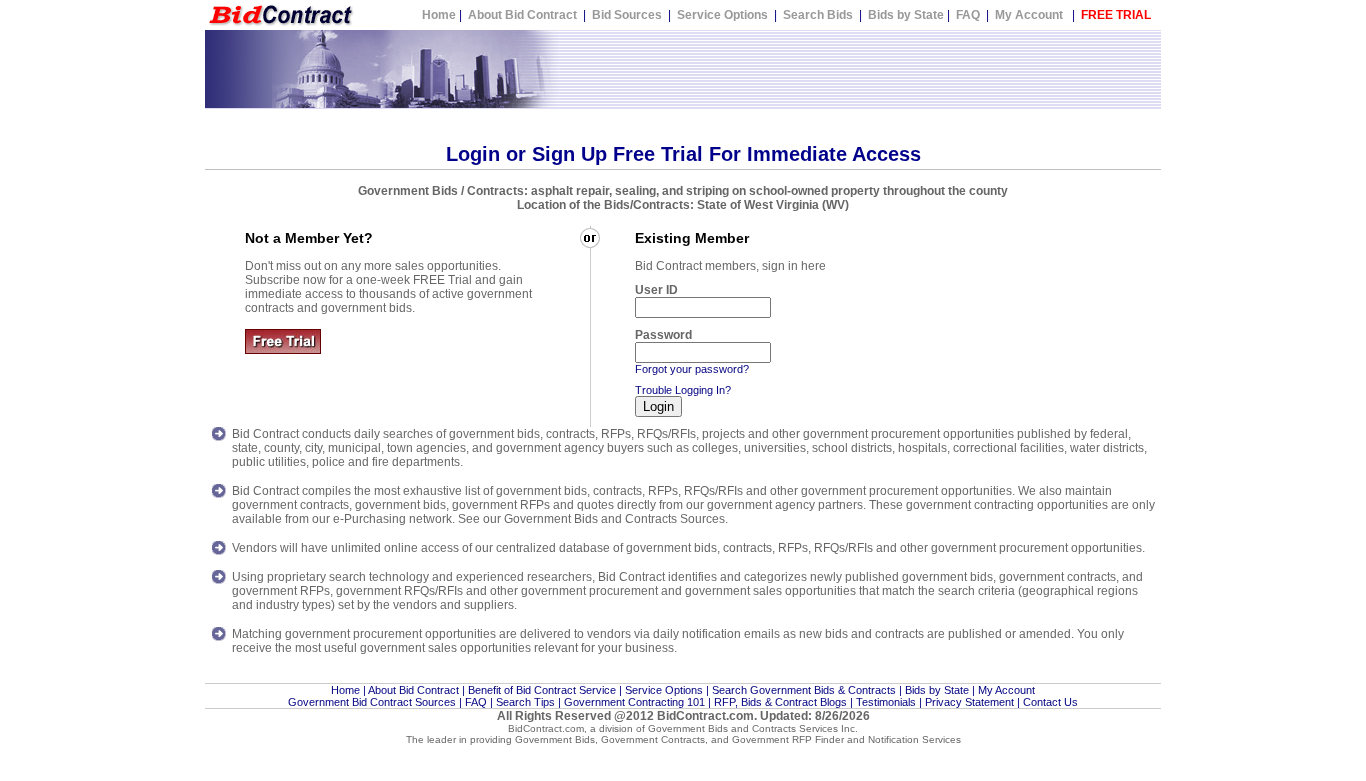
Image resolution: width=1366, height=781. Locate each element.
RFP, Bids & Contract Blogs (780, 702)
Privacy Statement (969, 702)
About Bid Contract (524, 15)
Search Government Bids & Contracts (804, 690)
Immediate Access (834, 154)
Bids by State (906, 15)
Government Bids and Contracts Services (743, 728)
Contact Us (1050, 702)
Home (439, 15)
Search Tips (525, 702)
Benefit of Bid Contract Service (542, 690)
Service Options (722, 15)
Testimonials (886, 702)
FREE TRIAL (1116, 15)
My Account (1029, 15)
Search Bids (818, 15)
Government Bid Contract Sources (372, 702)
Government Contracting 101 (634, 702)
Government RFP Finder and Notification (825, 739)
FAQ (968, 15)
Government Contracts (653, 739)
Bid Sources (627, 15)
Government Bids (555, 739)
